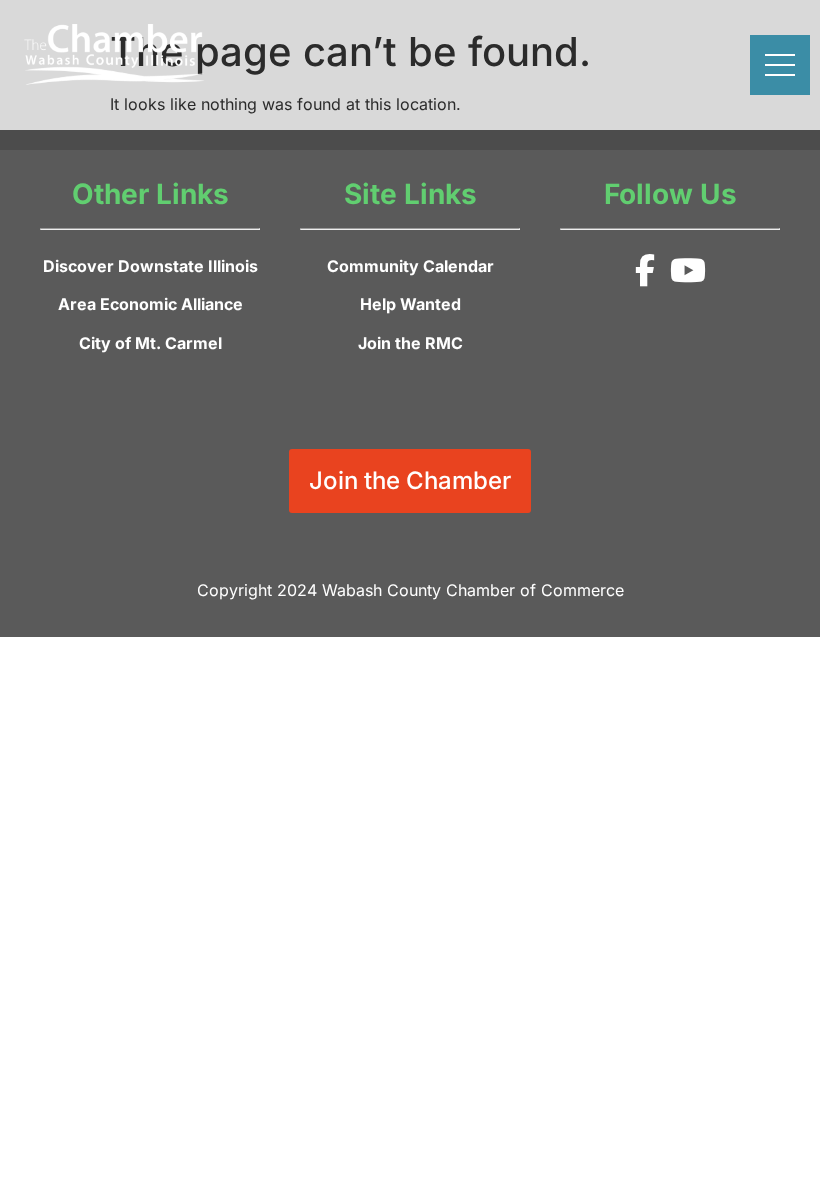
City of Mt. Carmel (150, 343)
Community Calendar (410, 266)
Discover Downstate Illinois (150, 266)
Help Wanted (410, 304)
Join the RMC (410, 343)
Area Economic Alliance (150, 304)
